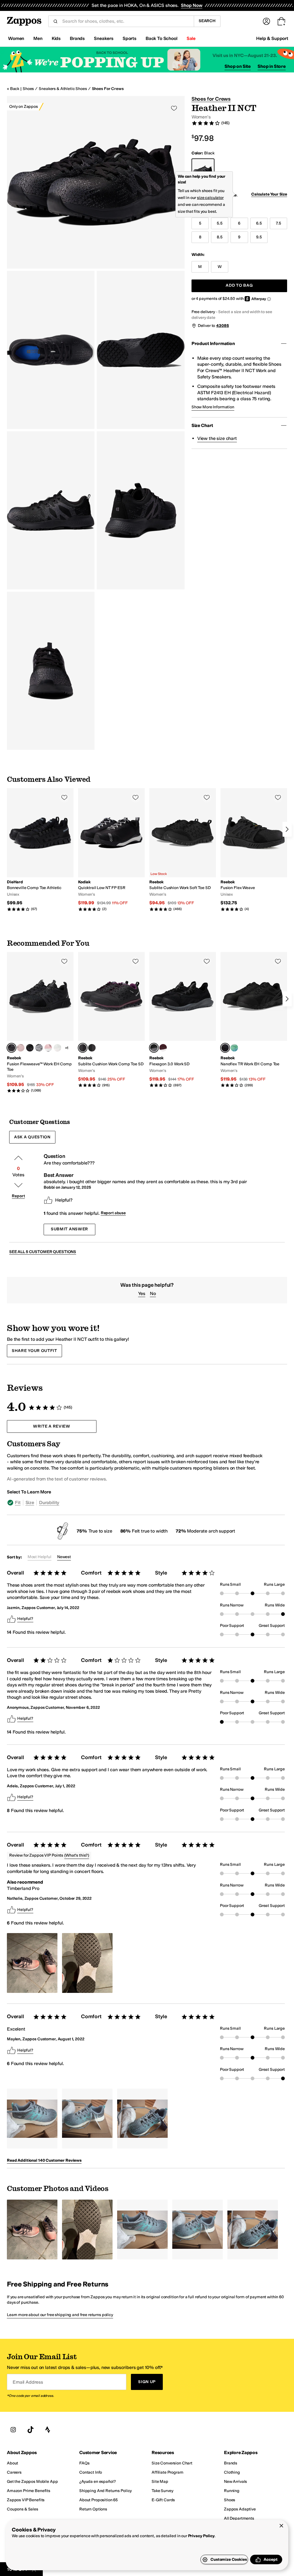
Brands (77, 38)
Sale (191, 38)
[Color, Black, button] (92, 1048)
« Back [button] (13, 89)
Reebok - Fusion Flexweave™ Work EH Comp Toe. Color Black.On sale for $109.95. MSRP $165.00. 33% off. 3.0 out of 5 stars (40, 1022)
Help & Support (272, 38)
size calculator (210, 198)
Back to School (161, 38)
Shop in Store (272, 66)
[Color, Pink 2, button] (48, 1048)
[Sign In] (266, 21)
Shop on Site (238, 66)
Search (207, 21)
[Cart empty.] (281, 21)
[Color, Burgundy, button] (163, 1048)
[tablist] (136, 1503)
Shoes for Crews (108, 89)
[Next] (287, 829)
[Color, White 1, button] (57, 1048)
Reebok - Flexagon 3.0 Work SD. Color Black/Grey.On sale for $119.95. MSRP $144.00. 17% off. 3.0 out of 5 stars (183, 1020)
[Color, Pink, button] (21, 1048)
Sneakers (104, 38)
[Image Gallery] (32, 1963)
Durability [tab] (49, 1502)
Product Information (213, 343)
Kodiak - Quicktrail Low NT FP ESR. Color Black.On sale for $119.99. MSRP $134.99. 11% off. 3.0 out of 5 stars (111, 850)
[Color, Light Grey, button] (39, 1048)
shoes (28, 89)
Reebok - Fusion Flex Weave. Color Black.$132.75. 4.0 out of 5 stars (254, 850)
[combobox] (126, 21)
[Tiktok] (30, 2430)
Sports (129, 38)
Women (16, 38)
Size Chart (202, 425)
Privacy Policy (201, 2536)
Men (38, 38)
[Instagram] (13, 2430)
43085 (223, 326)
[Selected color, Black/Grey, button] (154, 1048)
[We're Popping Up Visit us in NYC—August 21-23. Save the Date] (147, 60)
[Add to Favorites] (64, 797)
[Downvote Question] (18, 1185)
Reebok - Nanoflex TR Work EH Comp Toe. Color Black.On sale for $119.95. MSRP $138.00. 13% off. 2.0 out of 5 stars (254, 1020)
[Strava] (48, 2430)
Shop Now (192, 5)
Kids (56, 38)
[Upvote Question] (18, 1158)
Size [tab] (30, 1502)
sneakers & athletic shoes (63, 89)
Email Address (28, 2382)
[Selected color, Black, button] (11, 1048)
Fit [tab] (18, 1502)
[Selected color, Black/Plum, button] (83, 1048)
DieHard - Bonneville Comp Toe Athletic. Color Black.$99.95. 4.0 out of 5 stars (40, 850)
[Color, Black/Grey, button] (30, 1048)
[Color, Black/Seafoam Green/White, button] (234, 1048)
